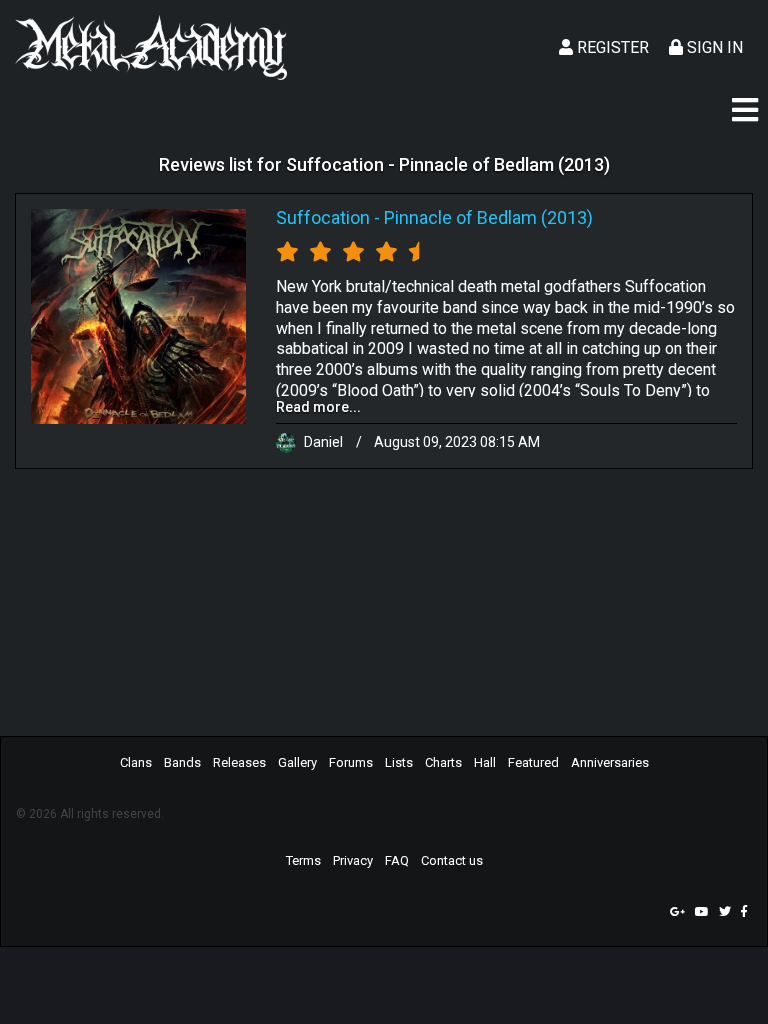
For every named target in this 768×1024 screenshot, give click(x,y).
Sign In (713, 47)
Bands (182, 762)
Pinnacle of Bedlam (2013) (488, 217)
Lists (399, 762)
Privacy (353, 860)
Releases (239, 762)
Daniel (323, 442)
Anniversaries (610, 762)
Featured (533, 762)
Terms (303, 860)
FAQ (397, 860)
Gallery (297, 762)
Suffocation (323, 217)
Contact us (452, 860)
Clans (136, 762)
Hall (485, 762)
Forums (351, 762)
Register (611, 47)
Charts (443, 762)
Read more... (318, 407)
